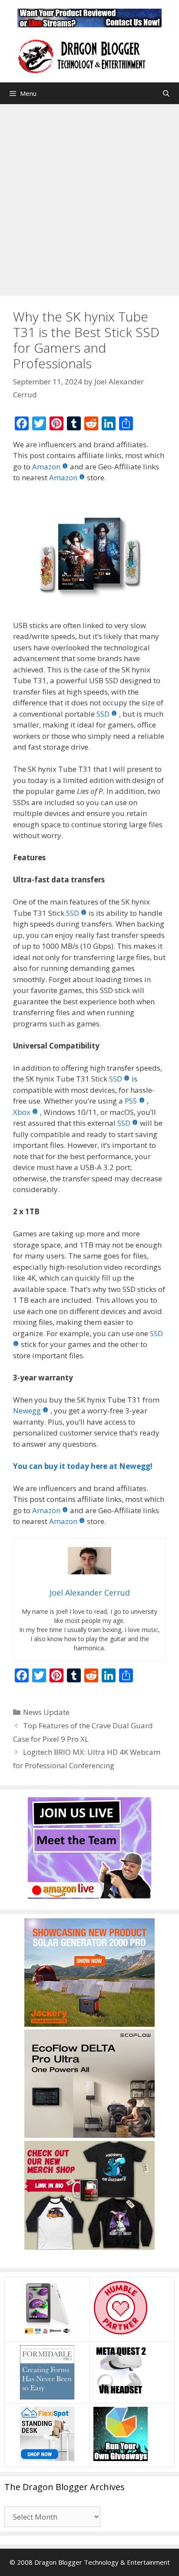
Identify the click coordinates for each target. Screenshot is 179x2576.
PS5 (131, 1101)
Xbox (22, 1112)
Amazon (46, 467)
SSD (103, 714)
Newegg (27, 1411)
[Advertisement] (89, 198)
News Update (46, 1712)
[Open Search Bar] (166, 93)
